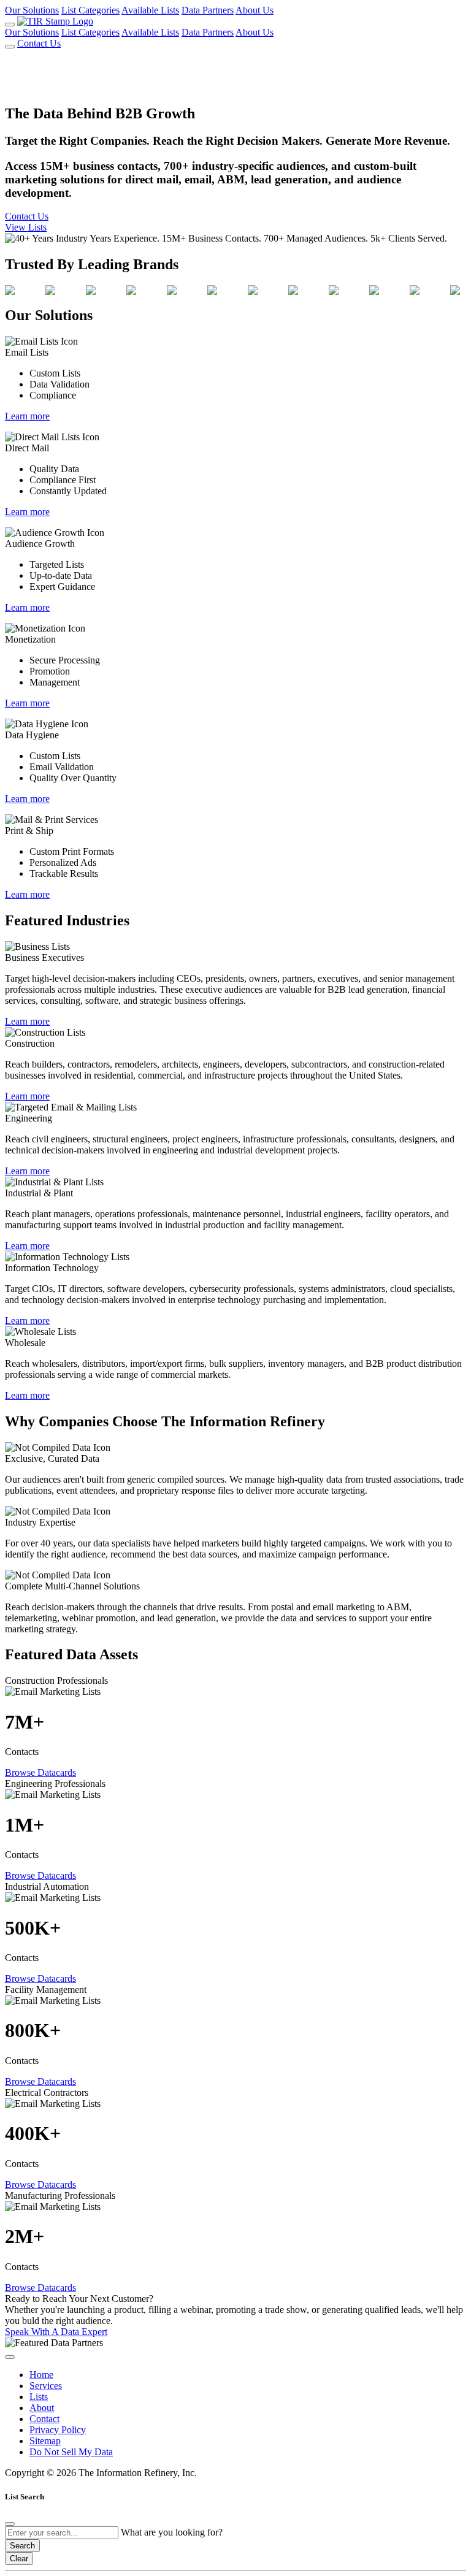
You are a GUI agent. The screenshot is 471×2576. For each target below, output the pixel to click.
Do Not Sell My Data (71, 2452)
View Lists (26, 227)
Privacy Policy (58, 2430)
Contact (44, 2419)
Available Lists (150, 10)
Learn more (27, 416)
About (42, 2408)
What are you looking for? (172, 2532)
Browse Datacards (40, 1772)
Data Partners (208, 10)
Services (46, 2386)
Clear (19, 2559)
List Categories (90, 10)
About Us (255, 10)
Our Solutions (32, 10)
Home (41, 2375)
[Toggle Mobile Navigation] (10, 25)
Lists (39, 2397)
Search (22, 2546)
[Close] (10, 2524)
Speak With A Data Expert (56, 2332)
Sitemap (45, 2441)
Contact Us (39, 43)
